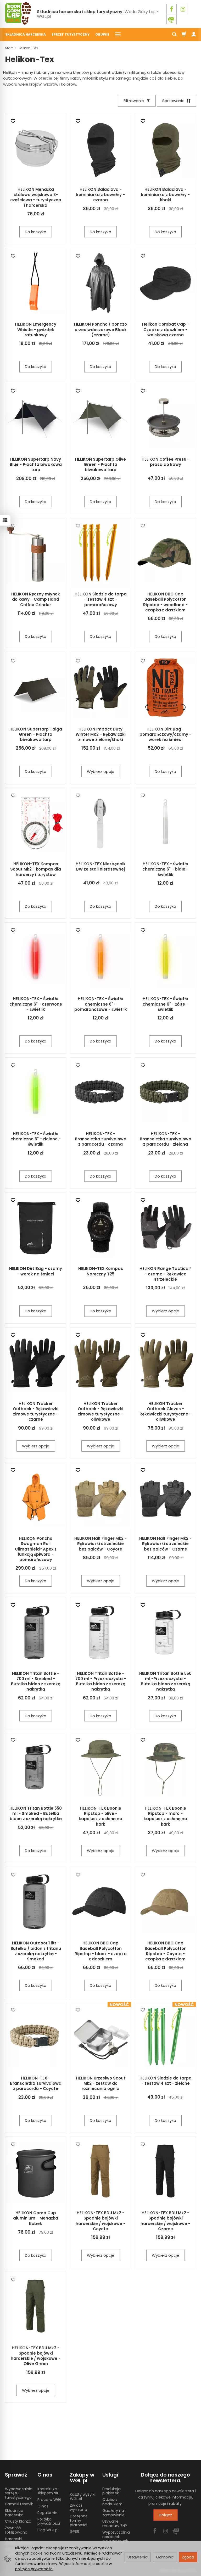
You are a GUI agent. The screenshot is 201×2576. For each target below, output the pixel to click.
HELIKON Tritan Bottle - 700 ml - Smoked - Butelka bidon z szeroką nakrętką (36, 1681)
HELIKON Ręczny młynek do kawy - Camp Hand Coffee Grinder (36, 599)
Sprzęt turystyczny (71, 34)
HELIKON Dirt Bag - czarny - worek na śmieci (36, 1271)
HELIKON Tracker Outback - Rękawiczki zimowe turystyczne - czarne (36, 1412)
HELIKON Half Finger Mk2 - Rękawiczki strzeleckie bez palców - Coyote (100, 1544)
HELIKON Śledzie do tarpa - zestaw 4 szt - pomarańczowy (101, 599)
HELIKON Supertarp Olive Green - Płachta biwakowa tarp (100, 465)
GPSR (74, 2532)
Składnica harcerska (26, 34)
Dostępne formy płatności (79, 2521)
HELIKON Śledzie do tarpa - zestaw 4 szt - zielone (166, 2081)
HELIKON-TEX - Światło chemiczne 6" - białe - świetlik (165, 869)
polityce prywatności (34, 2569)
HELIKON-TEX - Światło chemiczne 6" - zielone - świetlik (36, 1139)
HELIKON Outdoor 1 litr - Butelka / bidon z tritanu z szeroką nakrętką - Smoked (36, 1951)
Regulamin (47, 2513)
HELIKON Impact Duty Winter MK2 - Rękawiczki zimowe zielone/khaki (101, 734)
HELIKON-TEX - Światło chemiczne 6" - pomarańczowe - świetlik (101, 1004)
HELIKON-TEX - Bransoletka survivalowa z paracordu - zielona (166, 1139)
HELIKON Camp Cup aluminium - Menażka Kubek (36, 2218)
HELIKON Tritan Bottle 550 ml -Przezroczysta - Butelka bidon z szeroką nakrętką (165, 1681)
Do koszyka (36, 232)
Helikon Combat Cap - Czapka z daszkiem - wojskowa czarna (166, 330)
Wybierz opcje (101, 771)
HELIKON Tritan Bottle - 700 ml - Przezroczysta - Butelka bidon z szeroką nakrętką (101, 1681)
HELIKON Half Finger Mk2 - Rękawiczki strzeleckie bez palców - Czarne (165, 1544)
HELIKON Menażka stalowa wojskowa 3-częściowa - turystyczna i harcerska (36, 197)
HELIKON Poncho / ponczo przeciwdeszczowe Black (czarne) (100, 330)
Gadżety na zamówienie (113, 2513)
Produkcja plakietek (111, 2491)
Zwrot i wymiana (79, 2508)
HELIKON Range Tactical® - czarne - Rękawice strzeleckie (166, 1274)
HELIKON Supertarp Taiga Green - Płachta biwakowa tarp (36, 734)
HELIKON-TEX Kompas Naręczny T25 (101, 1271)
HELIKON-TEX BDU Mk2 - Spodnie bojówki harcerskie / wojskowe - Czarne (165, 2221)
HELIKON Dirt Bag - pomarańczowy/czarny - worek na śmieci (165, 734)
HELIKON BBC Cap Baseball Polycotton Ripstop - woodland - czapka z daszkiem (165, 602)
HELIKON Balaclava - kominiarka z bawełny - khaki (165, 195)
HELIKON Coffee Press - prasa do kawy (165, 462)
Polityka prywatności (49, 2521)
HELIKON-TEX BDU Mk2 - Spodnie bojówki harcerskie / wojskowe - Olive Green (36, 2356)
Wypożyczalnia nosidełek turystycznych (116, 2537)
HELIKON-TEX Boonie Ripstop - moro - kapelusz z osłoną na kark (165, 1816)
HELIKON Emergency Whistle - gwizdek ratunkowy (36, 330)
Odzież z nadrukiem (112, 2502)
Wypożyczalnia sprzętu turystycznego (19, 2493)
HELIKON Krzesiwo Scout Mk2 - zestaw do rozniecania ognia (101, 2083)
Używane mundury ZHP (115, 2524)
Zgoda (188, 2557)
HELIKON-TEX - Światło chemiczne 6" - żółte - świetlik (165, 1004)
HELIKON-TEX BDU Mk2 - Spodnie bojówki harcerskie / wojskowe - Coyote (100, 2221)
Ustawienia (138, 2557)
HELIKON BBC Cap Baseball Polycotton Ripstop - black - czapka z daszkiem (101, 1951)
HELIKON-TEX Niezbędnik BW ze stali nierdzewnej (101, 866)
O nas (43, 2506)
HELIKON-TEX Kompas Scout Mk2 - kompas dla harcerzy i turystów (36, 869)
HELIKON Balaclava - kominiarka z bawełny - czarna (100, 195)
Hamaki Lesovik (19, 2504)
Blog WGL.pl (48, 2530)
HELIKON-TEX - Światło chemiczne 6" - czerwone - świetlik (36, 1004)
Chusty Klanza (18, 2521)
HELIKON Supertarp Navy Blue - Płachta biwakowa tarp (36, 465)
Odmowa (165, 2557)
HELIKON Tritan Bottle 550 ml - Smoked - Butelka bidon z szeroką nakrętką (36, 1814)
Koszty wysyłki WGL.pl (83, 2497)
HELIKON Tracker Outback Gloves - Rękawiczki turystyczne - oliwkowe (165, 1412)
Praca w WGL (49, 2500)
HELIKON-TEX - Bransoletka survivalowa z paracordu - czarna (101, 1139)
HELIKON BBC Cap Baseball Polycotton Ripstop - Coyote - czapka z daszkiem (166, 1951)
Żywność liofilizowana (16, 2530)
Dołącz (166, 2515)
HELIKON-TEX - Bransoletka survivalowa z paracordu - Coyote (36, 2083)
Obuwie (102, 34)
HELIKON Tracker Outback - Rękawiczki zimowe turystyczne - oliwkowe (100, 1412)
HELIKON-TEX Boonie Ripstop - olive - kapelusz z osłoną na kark (100, 1816)
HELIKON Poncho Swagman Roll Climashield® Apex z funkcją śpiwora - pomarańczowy (36, 1549)
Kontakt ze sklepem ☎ (48, 2491)
